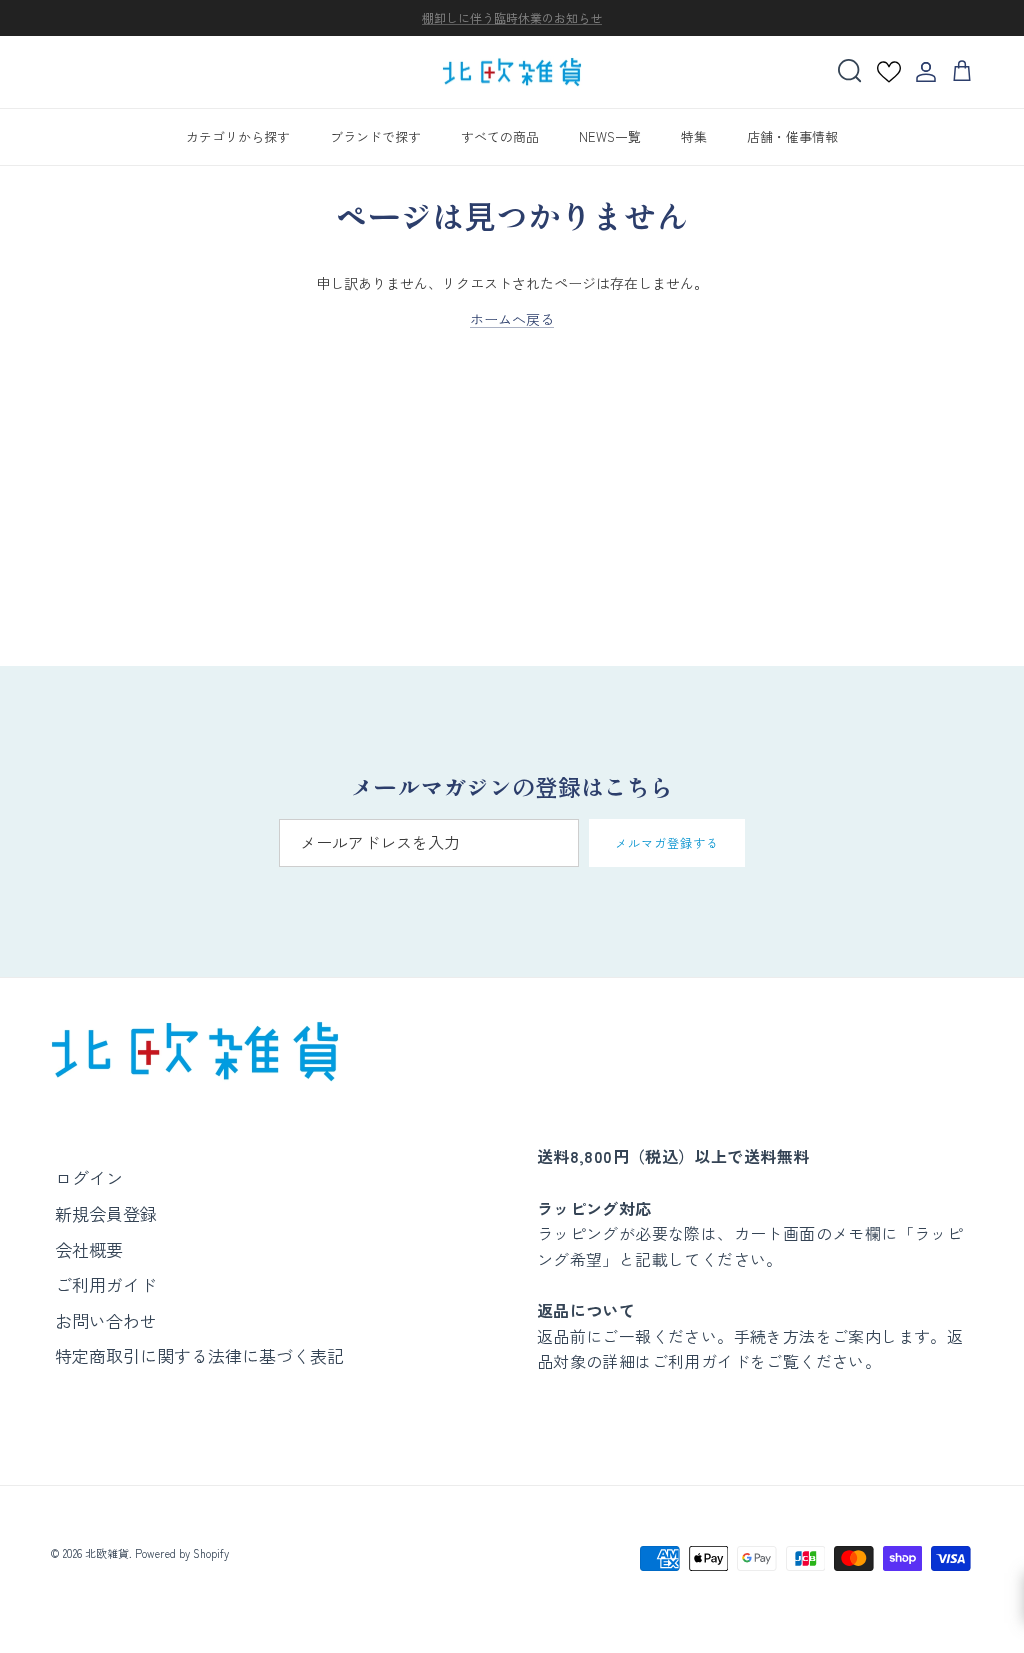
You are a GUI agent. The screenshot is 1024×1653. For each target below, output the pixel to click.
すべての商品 (500, 136)
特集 (694, 136)
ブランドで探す (375, 136)
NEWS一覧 (610, 136)
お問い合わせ (106, 1320)
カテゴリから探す (238, 136)
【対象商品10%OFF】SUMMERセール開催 (512, 25)
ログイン (89, 1177)
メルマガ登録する (667, 842)
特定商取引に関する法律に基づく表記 (199, 1355)
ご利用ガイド (106, 1284)
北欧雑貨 (107, 1553)
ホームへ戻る (512, 319)
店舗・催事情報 (792, 136)
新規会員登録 (106, 1213)
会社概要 (89, 1249)
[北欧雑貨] (512, 72)
